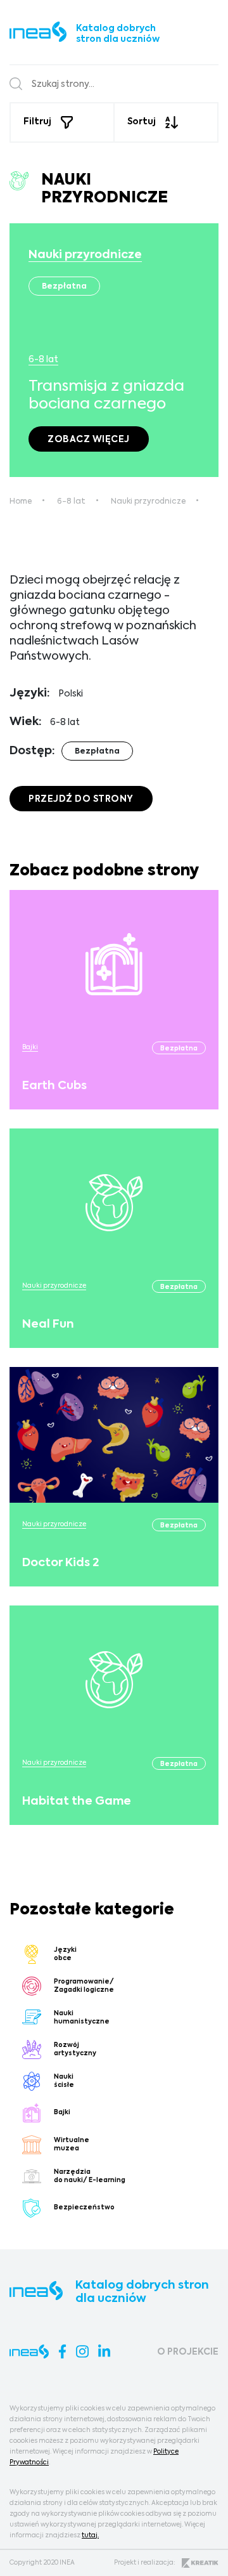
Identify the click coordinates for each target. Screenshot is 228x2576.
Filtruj (37, 122)
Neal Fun (48, 1324)
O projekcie (188, 2352)
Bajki (30, 1047)
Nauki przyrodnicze (85, 255)
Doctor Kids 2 (60, 1563)
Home (21, 502)
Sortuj (142, 122)
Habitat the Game (77, 1801)
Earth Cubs (54, 1086)
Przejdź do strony (81, 799)
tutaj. (90, 2535)
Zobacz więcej (89, 440)
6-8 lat (43, 360)
